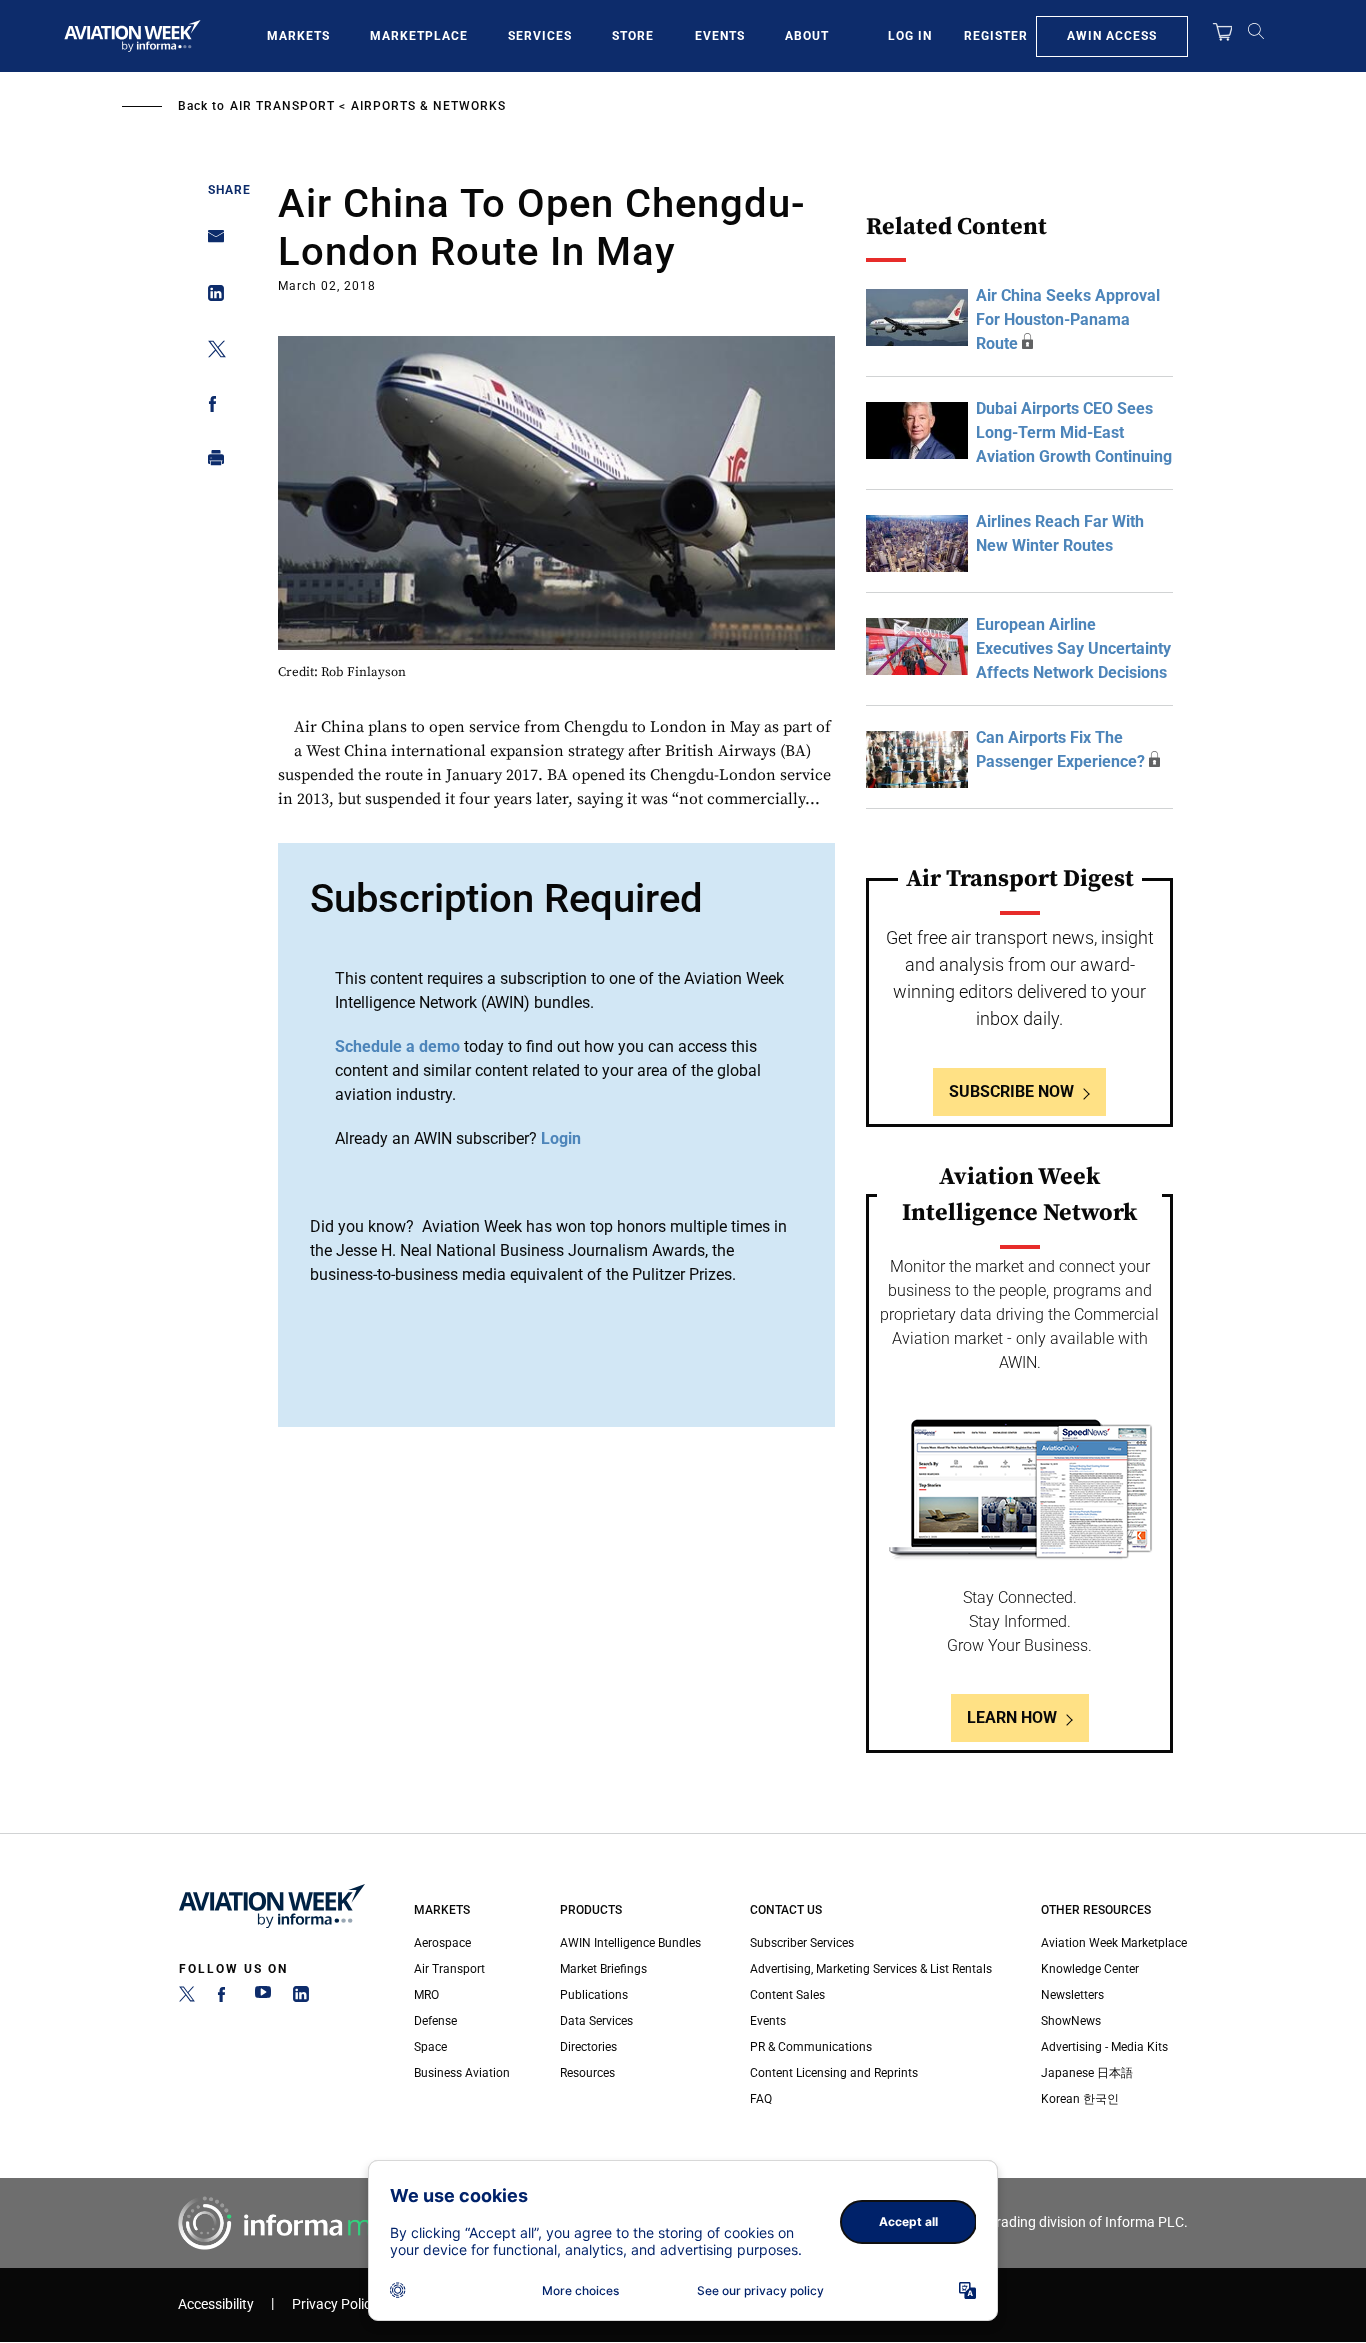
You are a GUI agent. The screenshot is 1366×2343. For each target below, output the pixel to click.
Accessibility (216, 2304)
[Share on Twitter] (210, 352)
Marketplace (419, 36)
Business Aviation (462, 2073)
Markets (298, 36)
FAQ (761, 2099)
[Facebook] (225, 1998)
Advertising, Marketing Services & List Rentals (871, 1969)
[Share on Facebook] (210, 407)
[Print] (210, 462)
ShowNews (1071, 2021)
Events (720, 36)
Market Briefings (603, 1969)
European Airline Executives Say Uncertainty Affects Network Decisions (1073, 648)
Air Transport (282, 106)
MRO (426, 1995)
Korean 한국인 (1080, 2099)
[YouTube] (263, 1998)
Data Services (596, 2021)
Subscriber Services (802, 1943)
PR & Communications (811, 2047)
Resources (587, 2073)
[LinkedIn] (301, 1998)
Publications (594, 1995)
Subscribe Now (1011, 1091)
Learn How (1012, 1717)
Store (633, 36)
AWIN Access (1112, 36)
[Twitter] (187, 1998)
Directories (588, 2047)
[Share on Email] (210, 242)
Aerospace (442, 1943)
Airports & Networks (428, 106)
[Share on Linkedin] (210, 297)
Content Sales (787, 1995)
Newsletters (1072, 1995)
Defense (435, 2021)
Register (996, 36)
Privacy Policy (335, 2304)
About (807, 36)
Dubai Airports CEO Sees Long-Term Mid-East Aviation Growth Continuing (1074, 432)
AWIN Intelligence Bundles (630, 1943)
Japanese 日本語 (1087, 2073)
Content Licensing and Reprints (834, 2073)
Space (430, 2047)
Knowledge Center (1090, 1969)
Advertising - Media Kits (1104, 2047)
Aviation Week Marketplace (1114, 1943)
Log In (910, 36)
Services (540, 36)
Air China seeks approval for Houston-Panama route (1068, 319)
